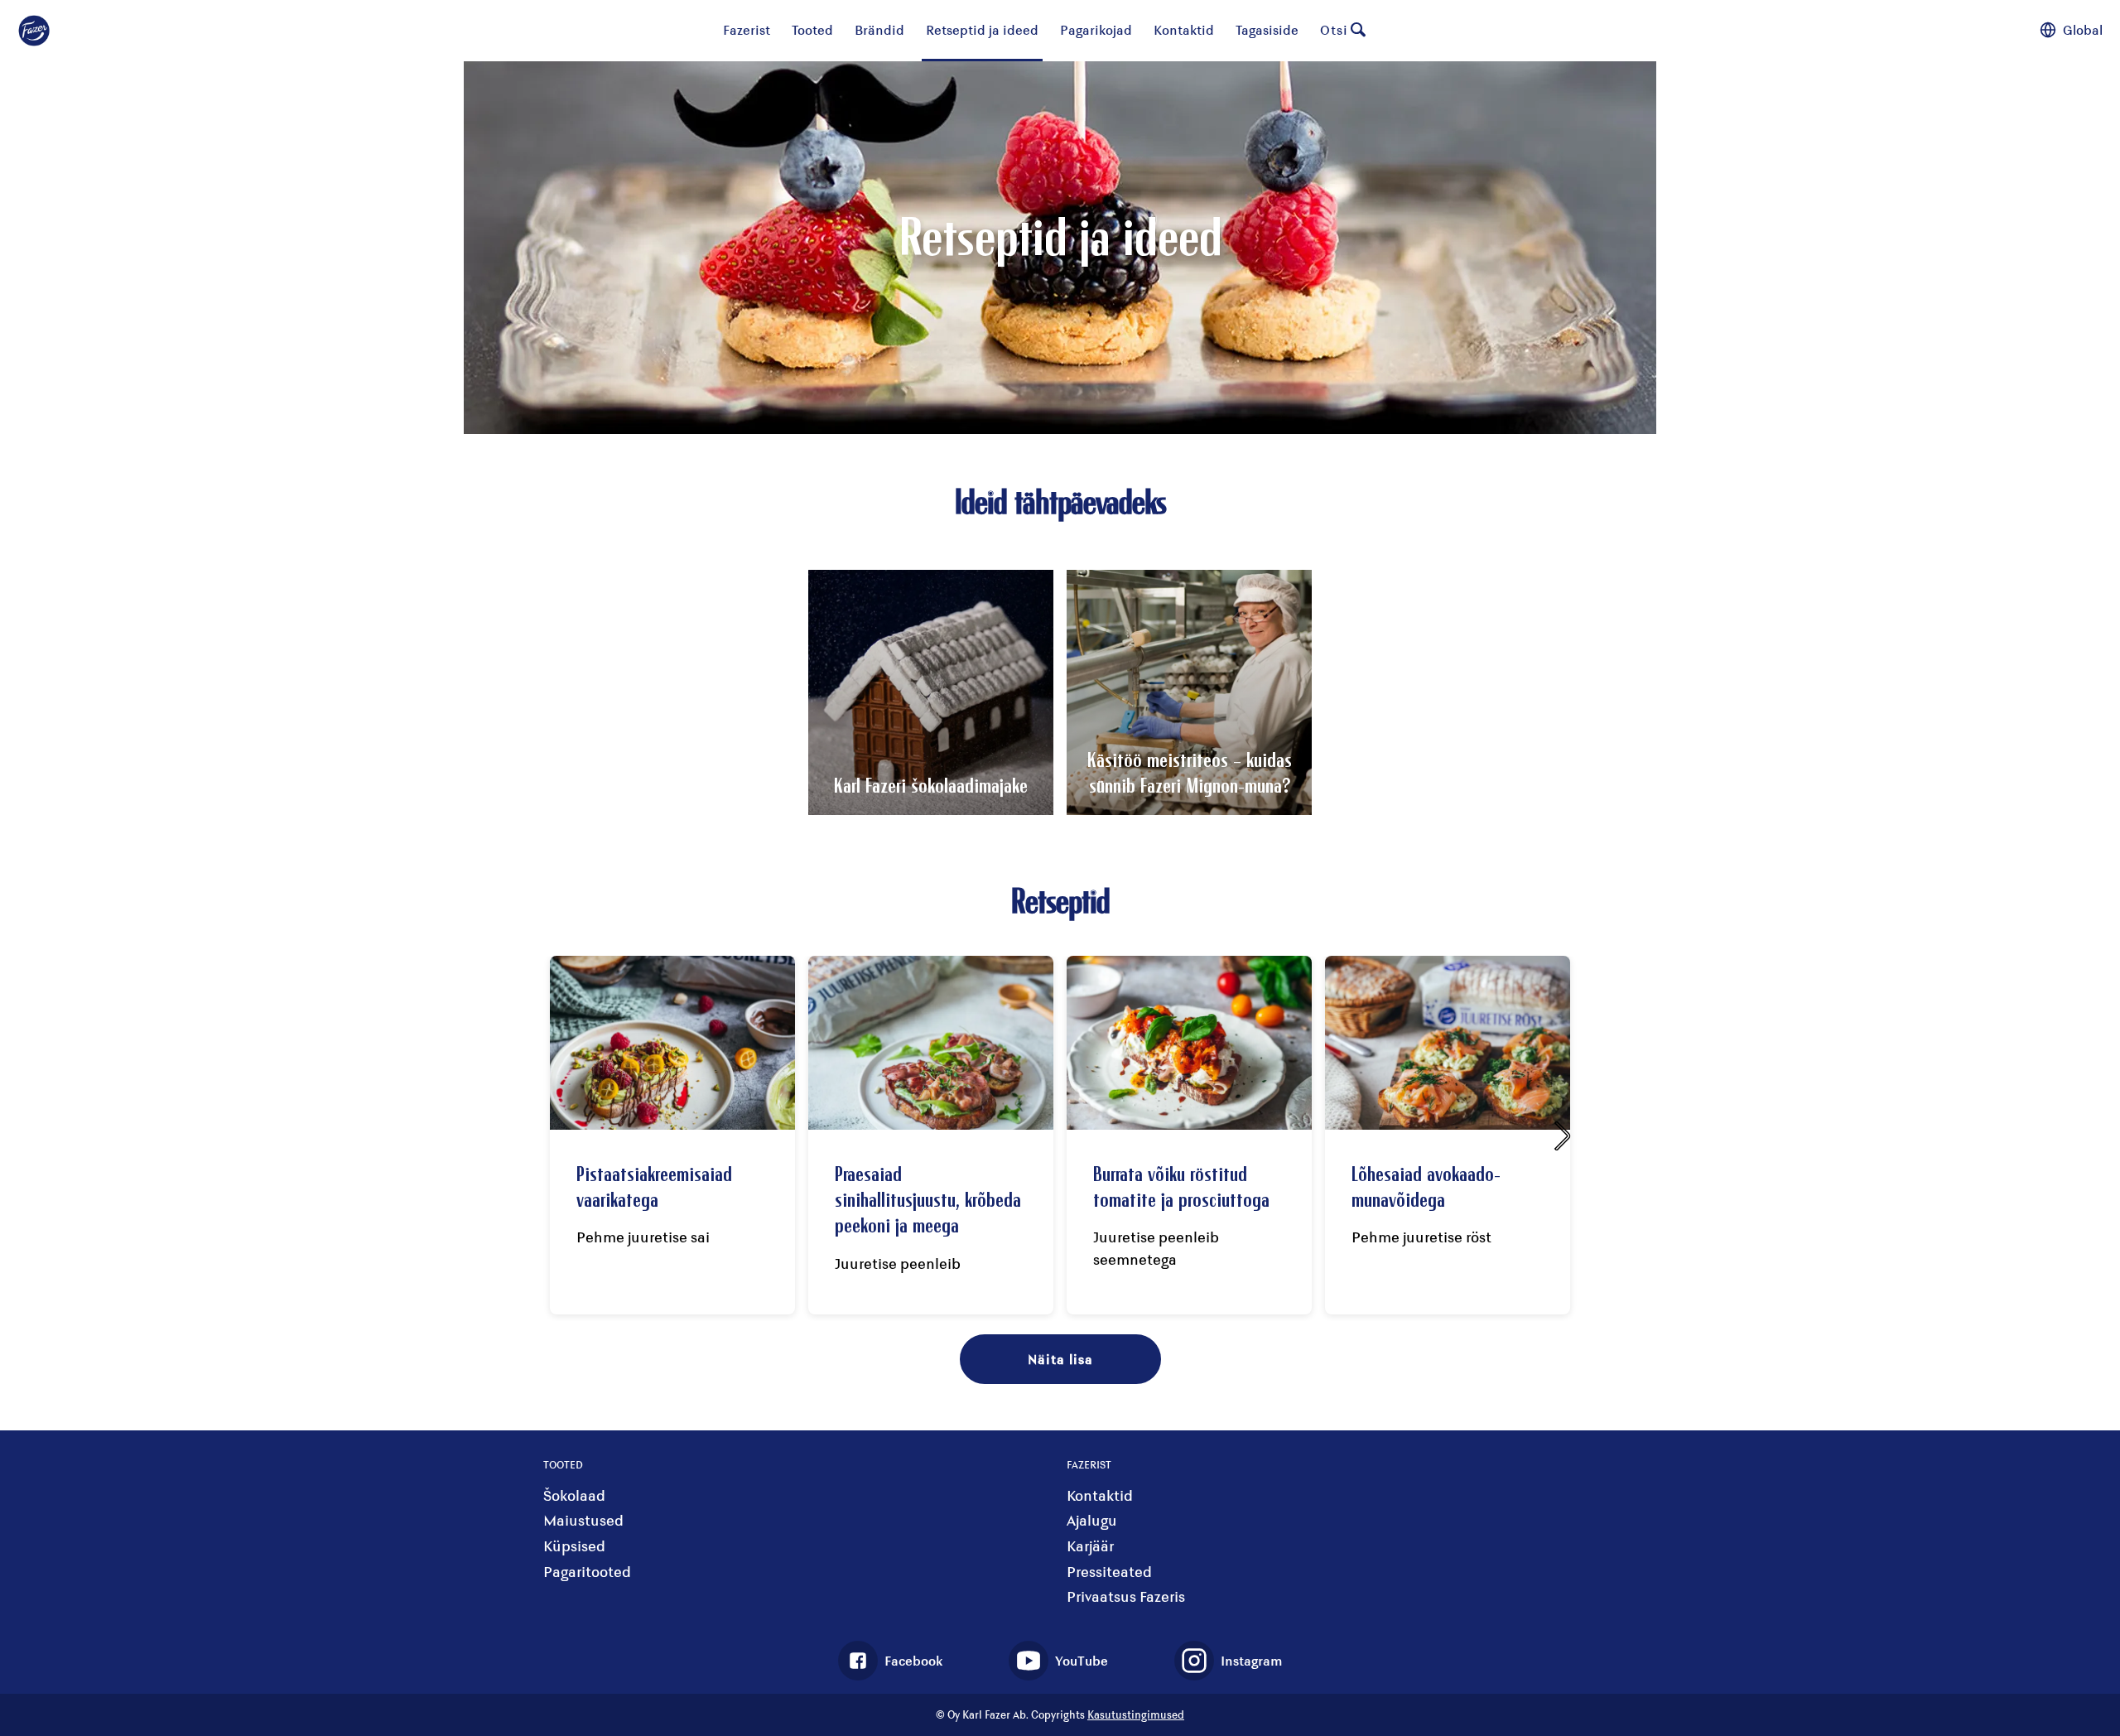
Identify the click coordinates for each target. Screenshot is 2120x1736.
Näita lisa (1060, 1359)
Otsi (1334, 29)
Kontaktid (1184, 29)
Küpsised (574, 1546)
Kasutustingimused (1136, 1714)
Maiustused (583, 1520)
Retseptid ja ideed (982, 29)
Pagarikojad (1096, 29)
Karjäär (1090, 1546)
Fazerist (747, 29)
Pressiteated (1109, 1572)
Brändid (879, 29)
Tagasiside (1267, 29)
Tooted (812, 29)
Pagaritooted (587, 1572)
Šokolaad (574, 1495)
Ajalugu (1092, 1520)
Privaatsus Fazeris (1126, 1596)
